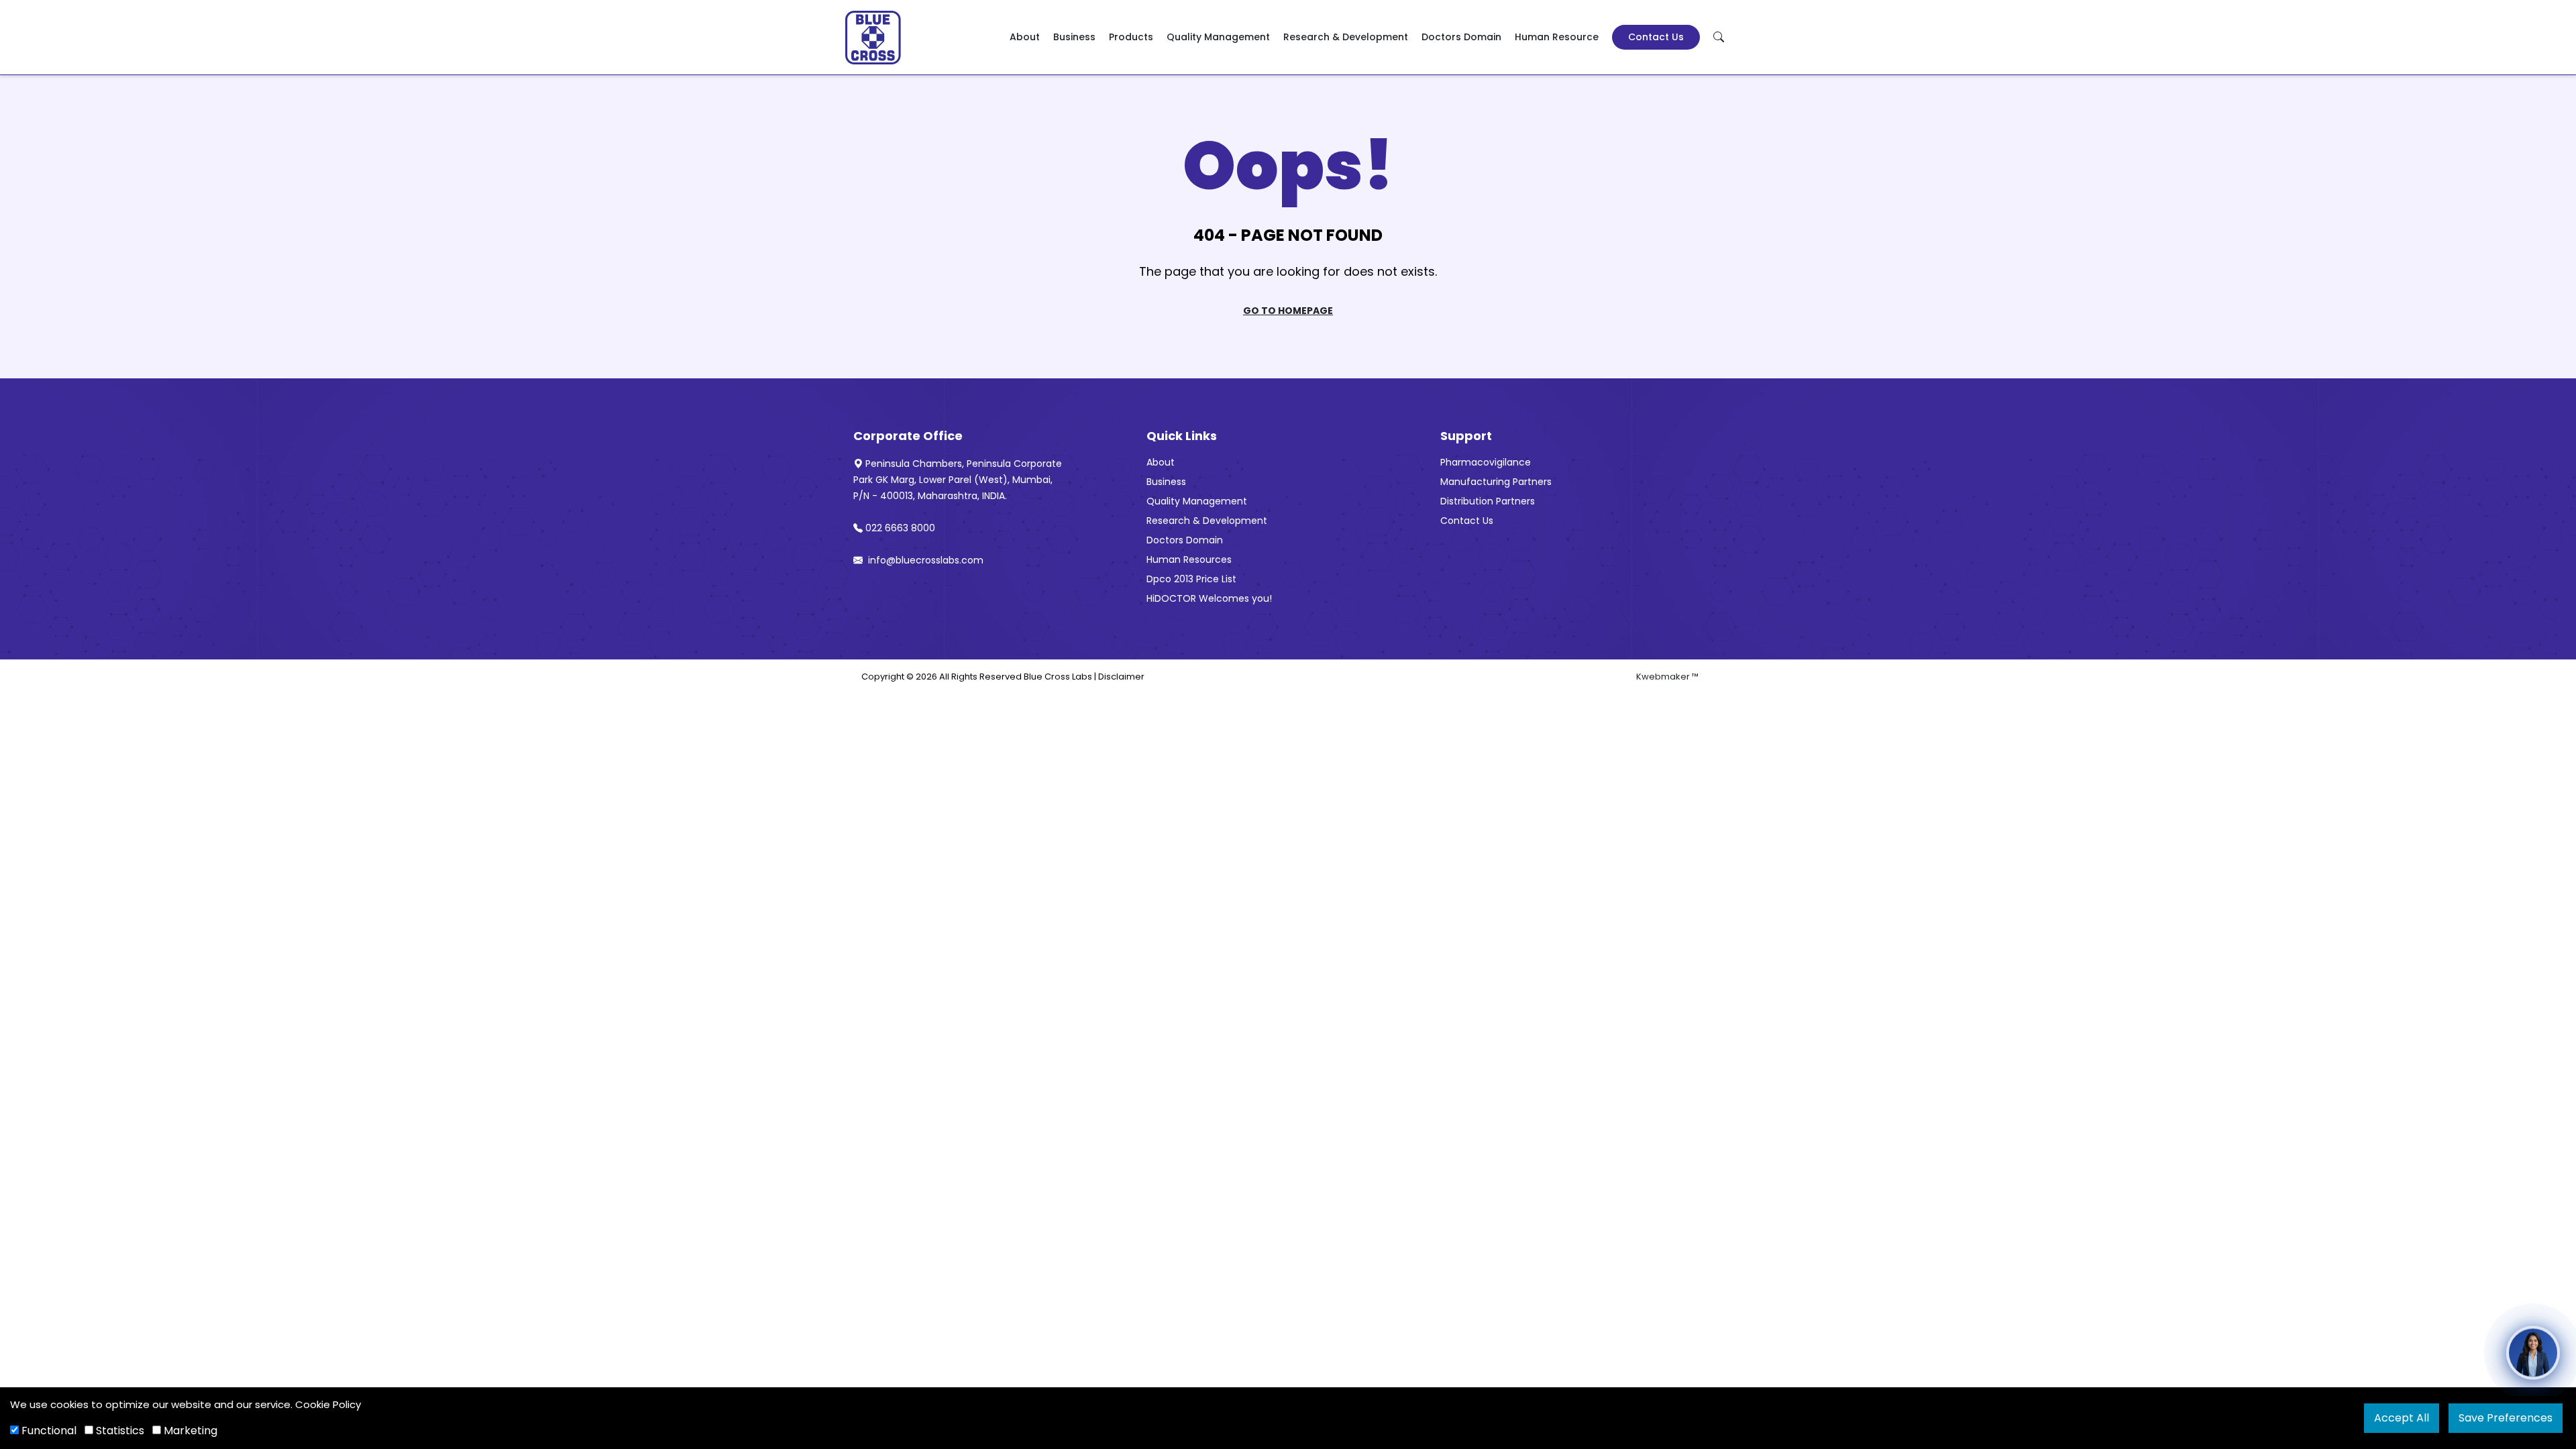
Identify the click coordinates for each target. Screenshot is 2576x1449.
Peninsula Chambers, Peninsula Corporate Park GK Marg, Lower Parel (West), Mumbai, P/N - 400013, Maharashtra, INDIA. (958, 480)
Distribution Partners (1488, 501)
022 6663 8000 (900, 528)
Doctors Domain (1461, 37)
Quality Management (1218, 37)
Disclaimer (1121, 677)
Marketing (189, 1431)
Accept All (2402, 1418)
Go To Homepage (1288, 311)
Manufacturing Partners (1496, 482)
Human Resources (1189, 559)
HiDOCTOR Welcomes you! (1209, 598)
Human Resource (1557, 37)
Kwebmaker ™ (1667, 677)
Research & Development (1346, 37)
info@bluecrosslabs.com (924, 560)
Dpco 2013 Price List (1191, 579)
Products (1131, 37)
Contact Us (1656, 37)
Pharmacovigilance (1486, 462)
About (1025, 37)
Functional (48, 1431)
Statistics (119, 1431)
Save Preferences (2506, 1418)
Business (1074, 37)
